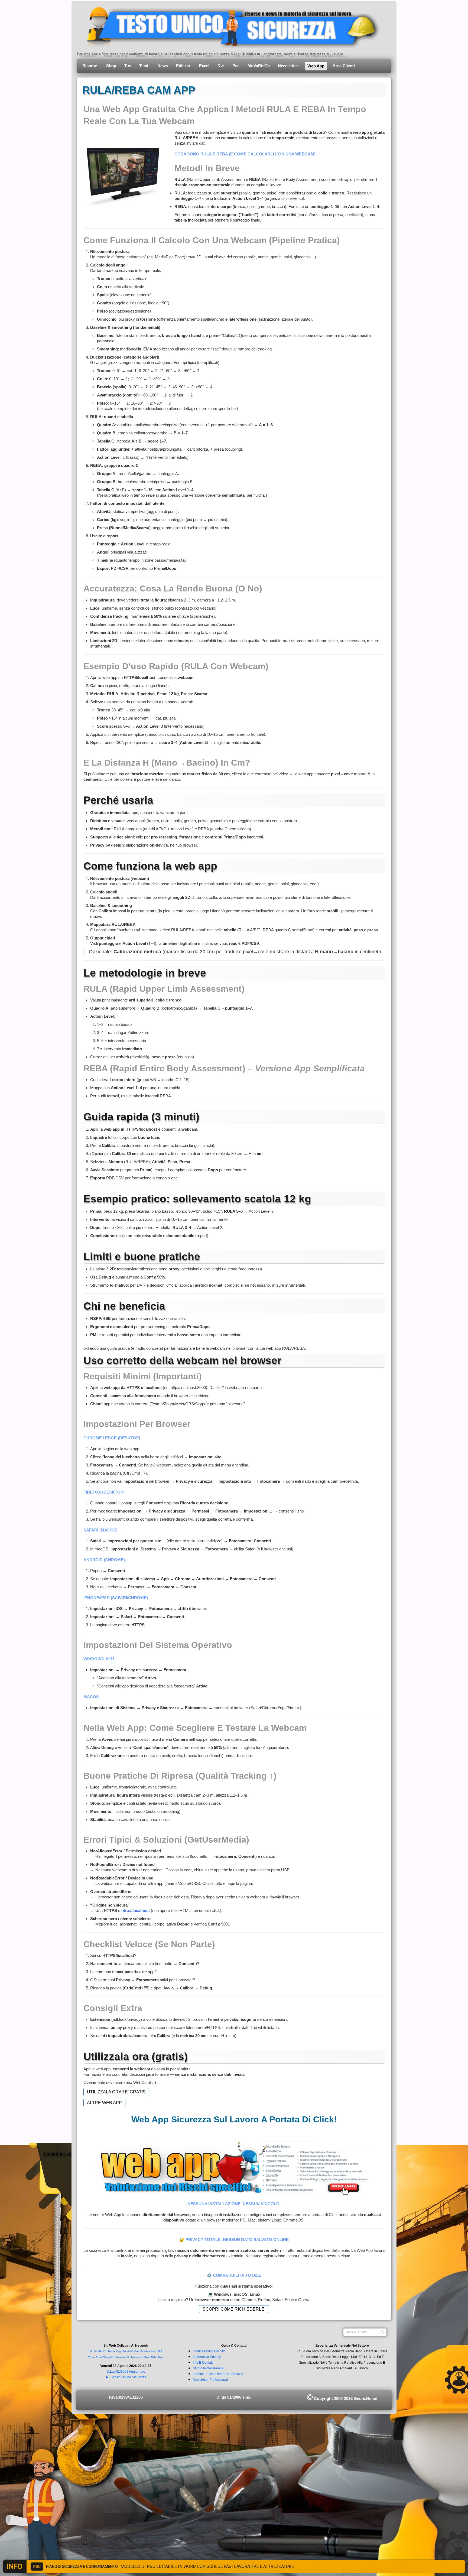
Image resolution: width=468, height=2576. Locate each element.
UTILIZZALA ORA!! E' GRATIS (116, 2092)
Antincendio (123, 2357)
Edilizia (183, 66)
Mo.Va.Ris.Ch (98, 2351)
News (163, 66)
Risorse (90, 66)
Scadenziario (148, 2351)
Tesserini (109, 2357)
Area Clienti (344, 66)
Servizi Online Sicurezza (129, 2377)
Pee (236, 66)
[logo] (229, 26)
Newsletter (289, 66)
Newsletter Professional (210, 2380)
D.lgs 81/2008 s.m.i (234, 2397)
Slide (153, 2357)
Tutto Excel (96, 2357)
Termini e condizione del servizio (218, 2374)
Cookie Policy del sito (209, 2351)
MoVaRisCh (259, 66)
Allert (160, 2357)
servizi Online (131, 2351)
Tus (128, 66)
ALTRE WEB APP (104, 2103)
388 (160, 2351)
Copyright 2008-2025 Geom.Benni (342, 2398)
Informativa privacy (207, 2357)
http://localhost (136, 1910)
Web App (316, 66)
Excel (204, 66)
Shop (111, 66)
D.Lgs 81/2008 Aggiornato (126, 2372)
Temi (144, 66)
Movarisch (137, 2357)
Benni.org (114, 2351)
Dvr (221, 66)
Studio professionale (208, 2368)
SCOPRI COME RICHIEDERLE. (234, 2309)
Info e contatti (203, 2363)
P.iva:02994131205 (126, 2397)
